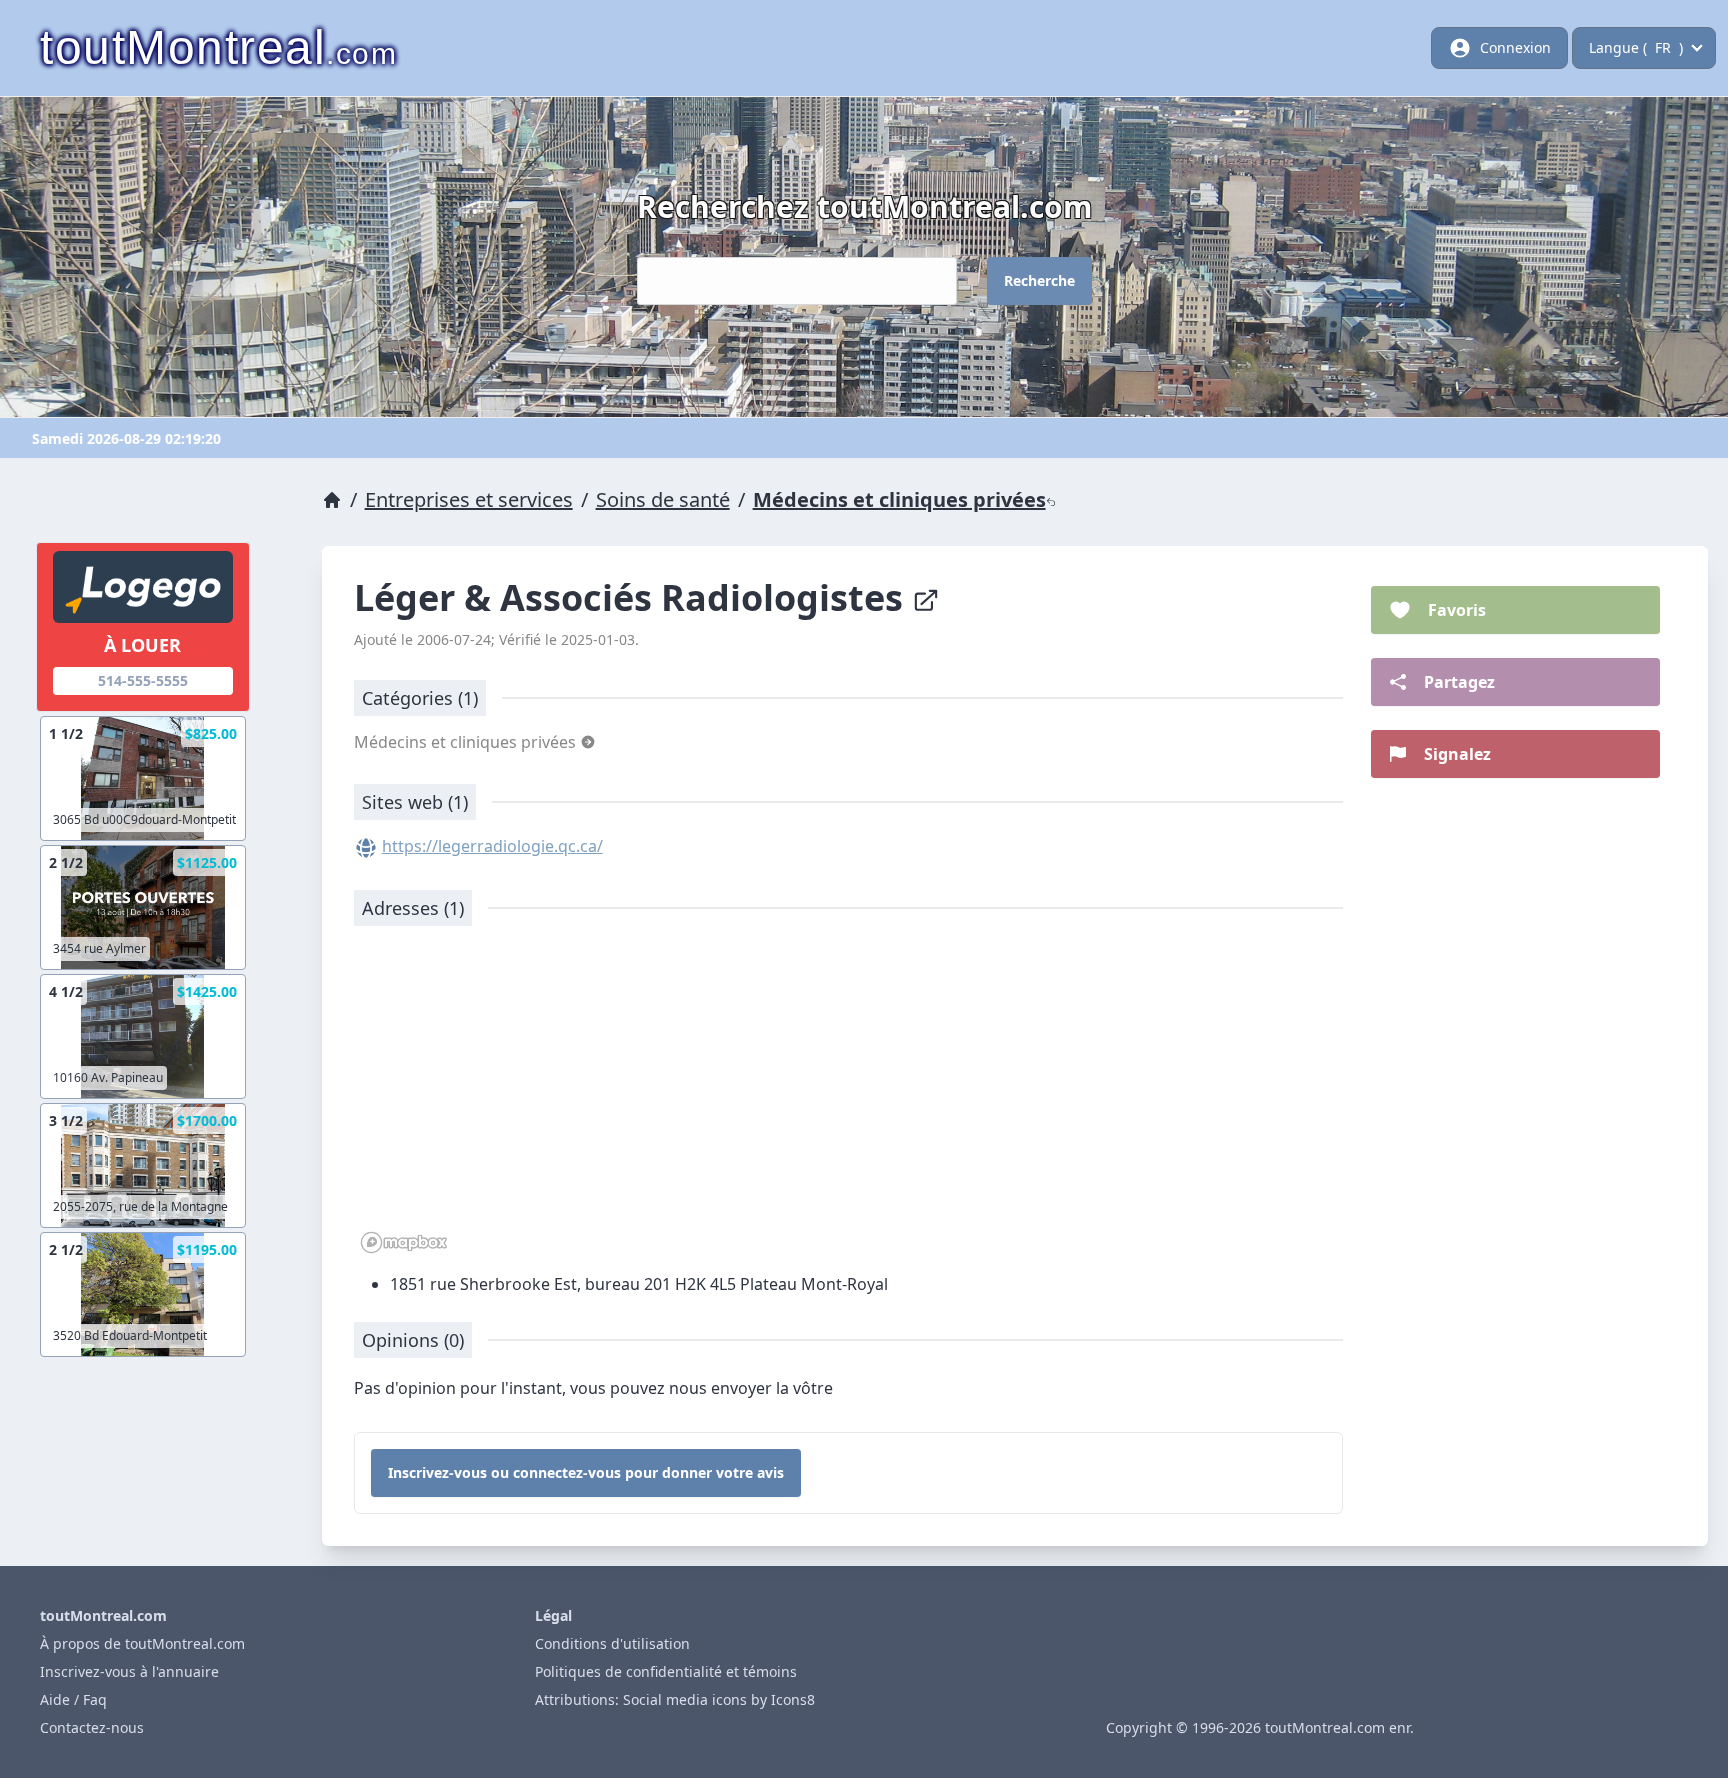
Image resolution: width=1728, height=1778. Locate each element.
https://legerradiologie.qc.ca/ (492, 846)
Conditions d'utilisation (612, 1643)
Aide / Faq (73, 1699)
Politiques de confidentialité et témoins (666, 1671)
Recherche (1039, 280)
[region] (849, 1100)
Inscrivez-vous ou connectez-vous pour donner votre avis (586, 1472)
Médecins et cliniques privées (899, 499)
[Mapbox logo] (404, 1242)
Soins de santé (663, 499)
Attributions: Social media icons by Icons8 (675, 1699)
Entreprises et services (469, 499)
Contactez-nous (92, 1727)
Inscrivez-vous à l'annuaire (129, 1671)
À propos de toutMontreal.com (142, 1643)
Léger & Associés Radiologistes (633, 597)
